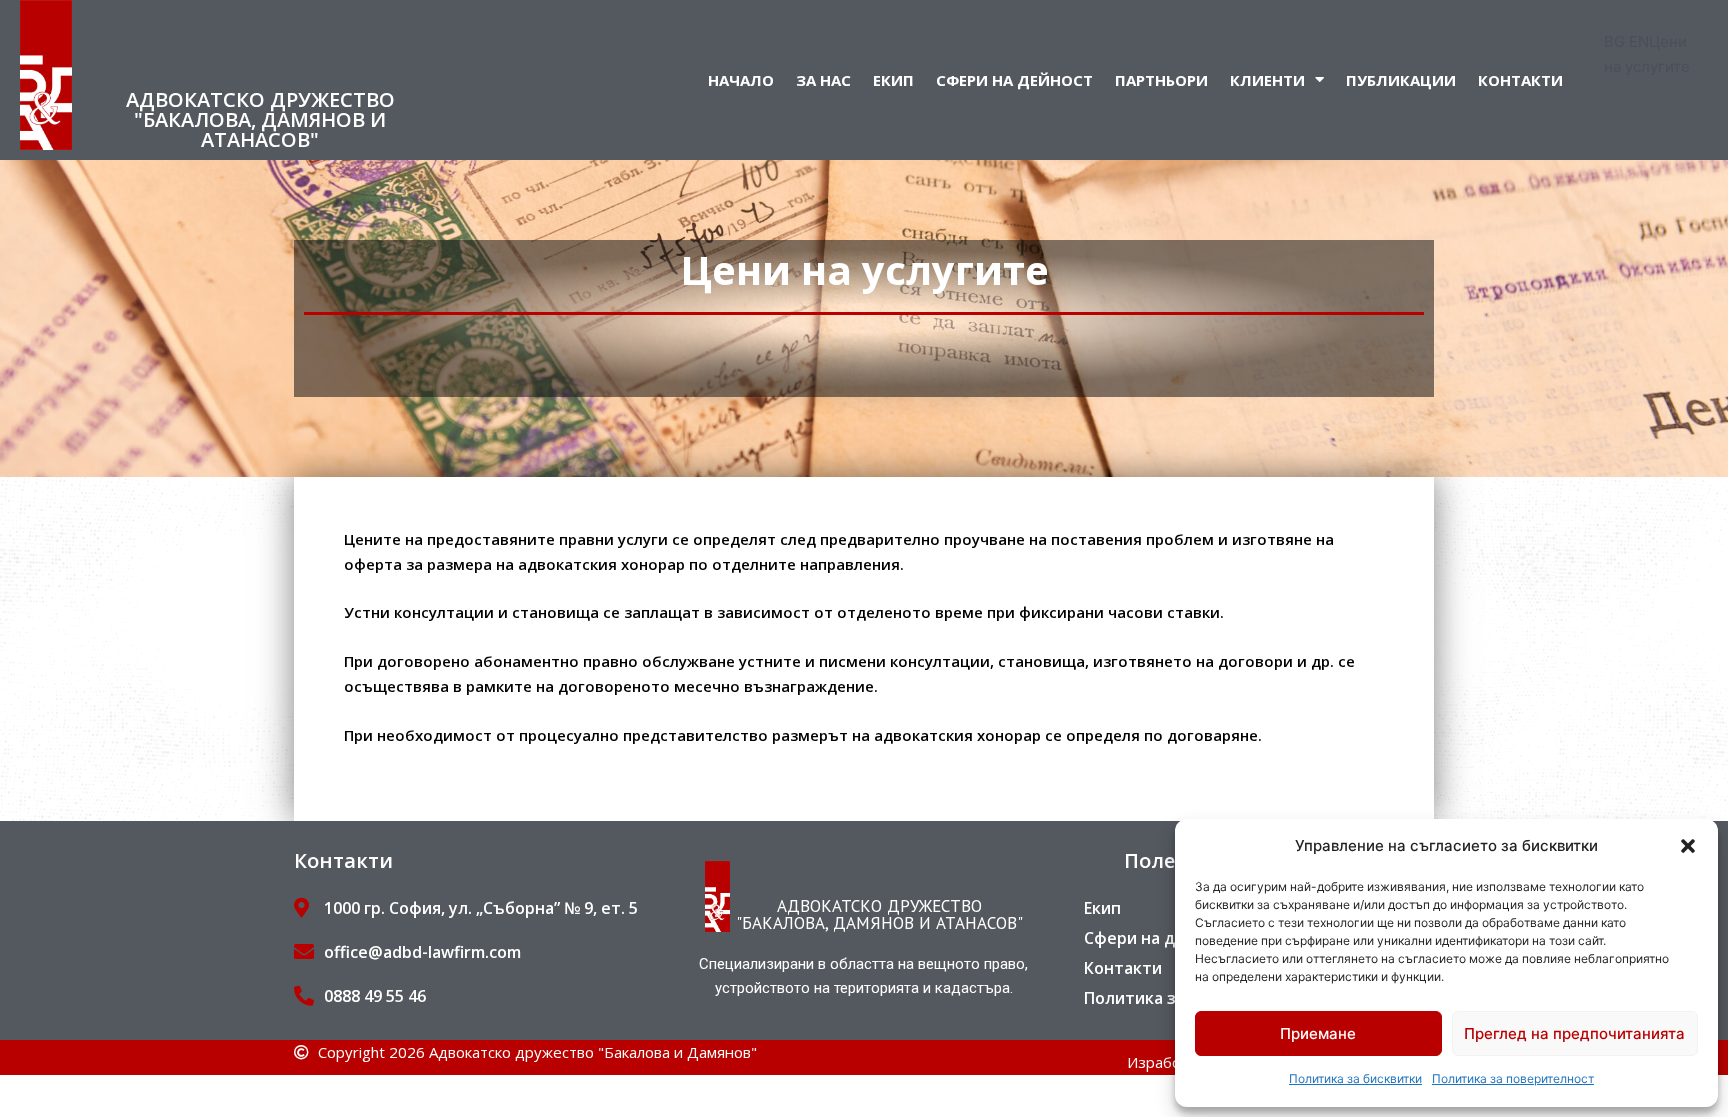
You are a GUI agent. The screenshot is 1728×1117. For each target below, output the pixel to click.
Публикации (1401, 80)
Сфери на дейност (1014, 80)
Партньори (1161, 80)
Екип (893, 80)
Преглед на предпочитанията (1574, 1033)
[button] (1688, 846)
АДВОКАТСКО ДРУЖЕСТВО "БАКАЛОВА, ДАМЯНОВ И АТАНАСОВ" (260, 119)
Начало (741, 80)
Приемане (1318, 1033)
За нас (823, 80)
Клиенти (1267, 80)
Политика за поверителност (1513, 1078)
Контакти (1520, 80)
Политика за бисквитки (1355, 1078)
